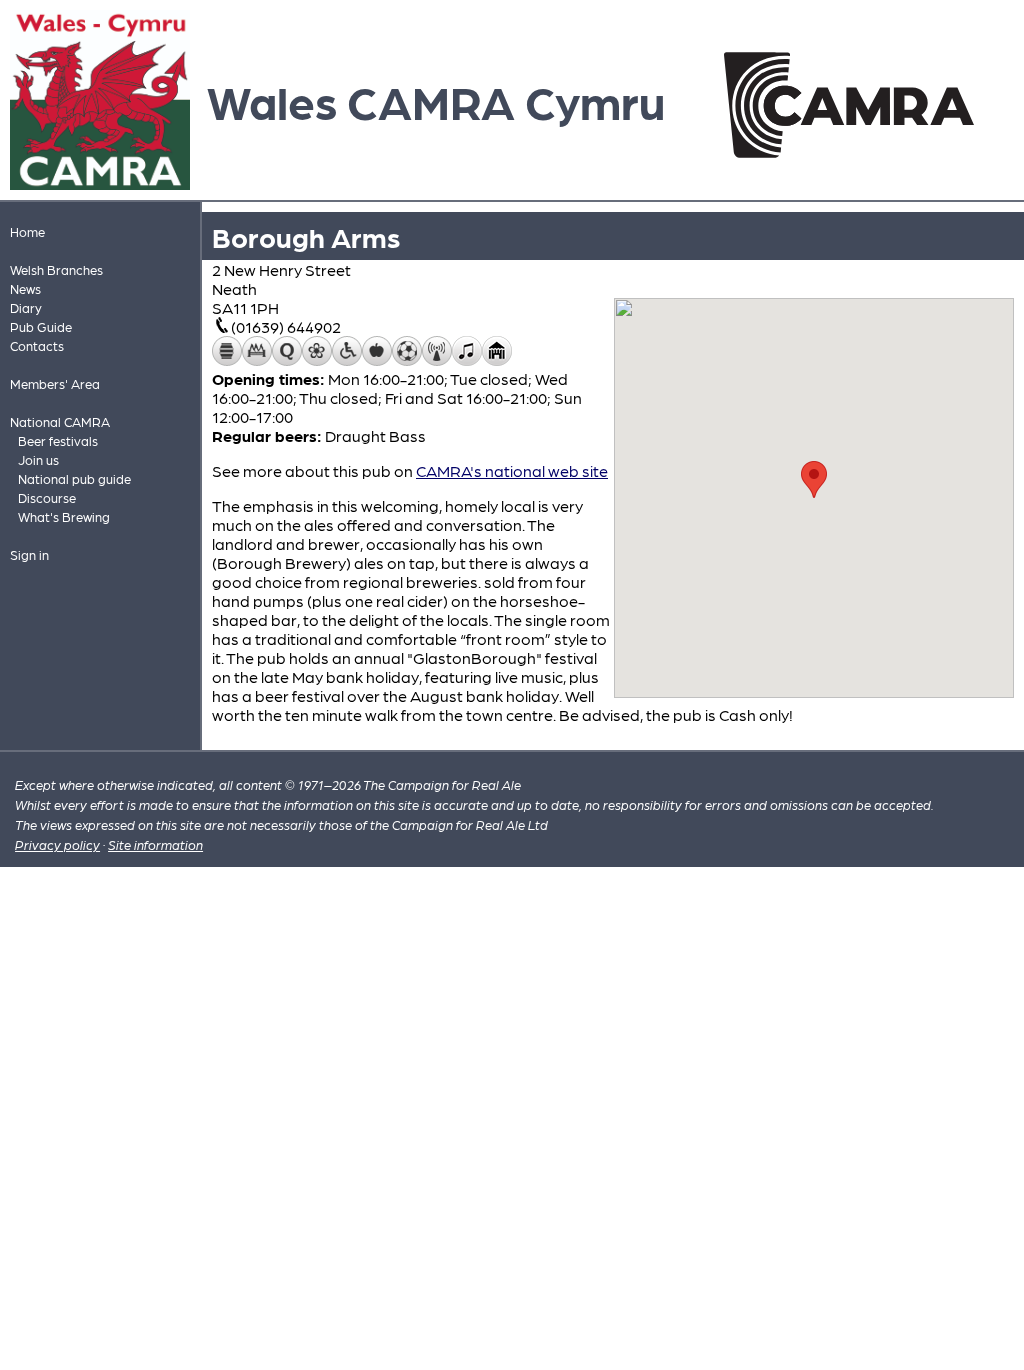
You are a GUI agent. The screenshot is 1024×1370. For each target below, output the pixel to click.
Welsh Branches (56, 269)
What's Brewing (64, 516)
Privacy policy (57, 844)
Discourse (47, 497)
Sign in (29, 554)
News (25, 288)
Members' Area (55, 383)
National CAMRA (60, 421)
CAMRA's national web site (512, 470)
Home (27, 231)
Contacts (37, 345)
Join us (38, 459)
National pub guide (74, 478)
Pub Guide (41, 326)
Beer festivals (58, 440)
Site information (155, 844)
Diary (26, 307)
